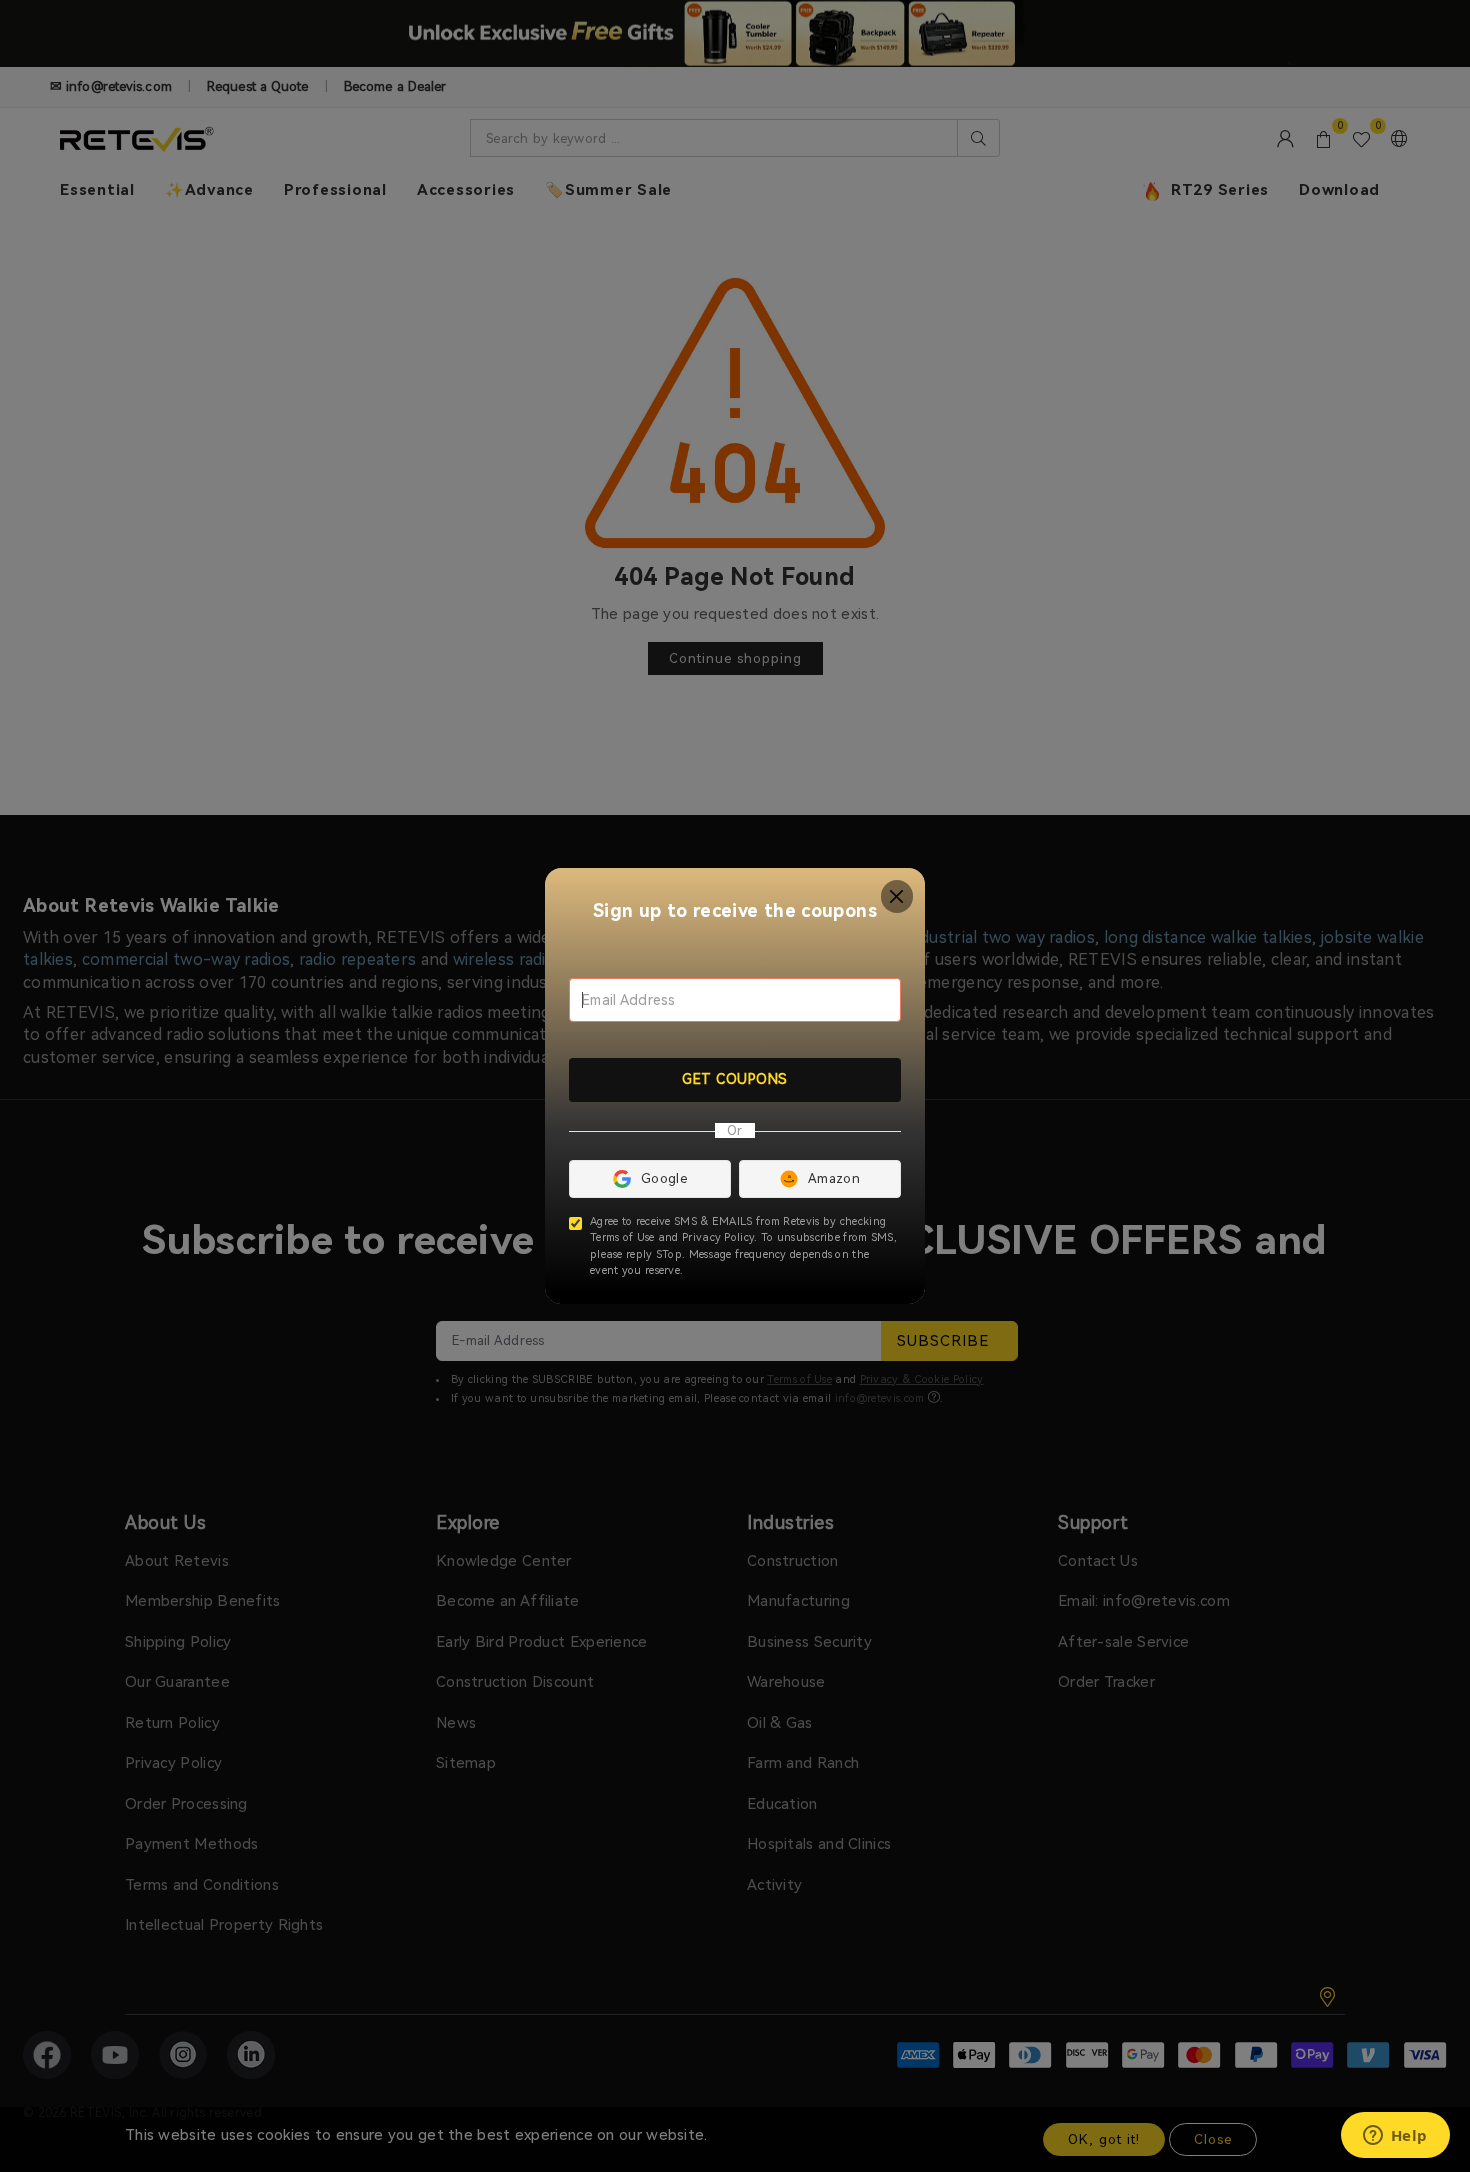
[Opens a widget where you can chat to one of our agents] (1395, 2137)
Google (664, 1178)
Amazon (834, 1178)
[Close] (897, 896)
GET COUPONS (735, 1079)
